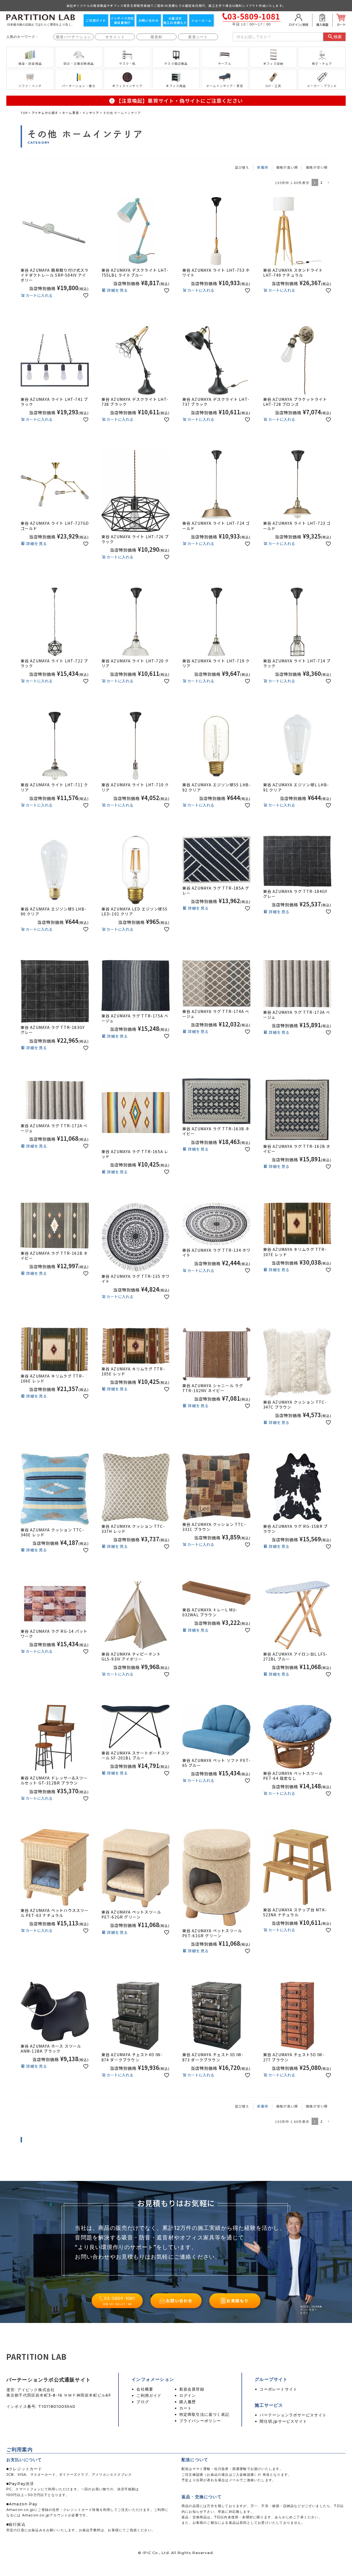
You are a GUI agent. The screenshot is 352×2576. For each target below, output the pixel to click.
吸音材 (157, 37)
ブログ (143, 2402)
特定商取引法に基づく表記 (204, 2414)
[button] (328, 183)
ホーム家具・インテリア (81, 113)
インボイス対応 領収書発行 (122, 20)
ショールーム (201, 20)
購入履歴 (188, 2402)
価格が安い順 (317, 167)
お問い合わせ (149, 20)
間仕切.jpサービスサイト (283, 2421)
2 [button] (321, 182)
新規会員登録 (192, 2389)
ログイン (188, 2395)
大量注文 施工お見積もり (175, 20)
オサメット (115, 37)
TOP (24, 113)
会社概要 (145, 2389)
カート (186, 2408)
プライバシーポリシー (200, 2421)
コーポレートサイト (278, 2389)
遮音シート (198, 37)
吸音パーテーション (74, 37)
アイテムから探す (45, 113)
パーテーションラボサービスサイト (293, 2415)
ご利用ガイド (96, 20)
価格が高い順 (287, 167)
